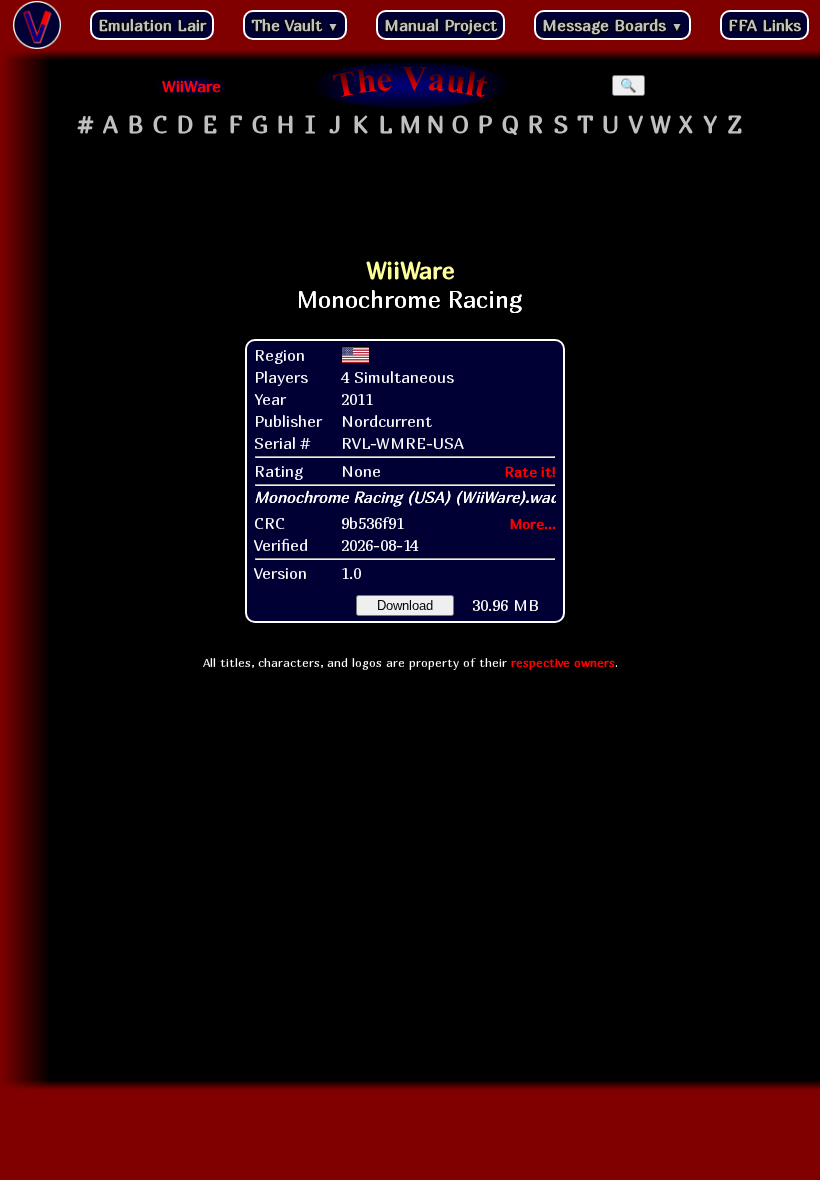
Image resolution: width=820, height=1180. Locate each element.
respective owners (563, 662)
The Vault (295, 25)
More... (533, 523)
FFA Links (764, 25)
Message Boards (612, 25)
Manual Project (440, 25)
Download (405, 605)
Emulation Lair (152, 25)
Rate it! (530, 471)
